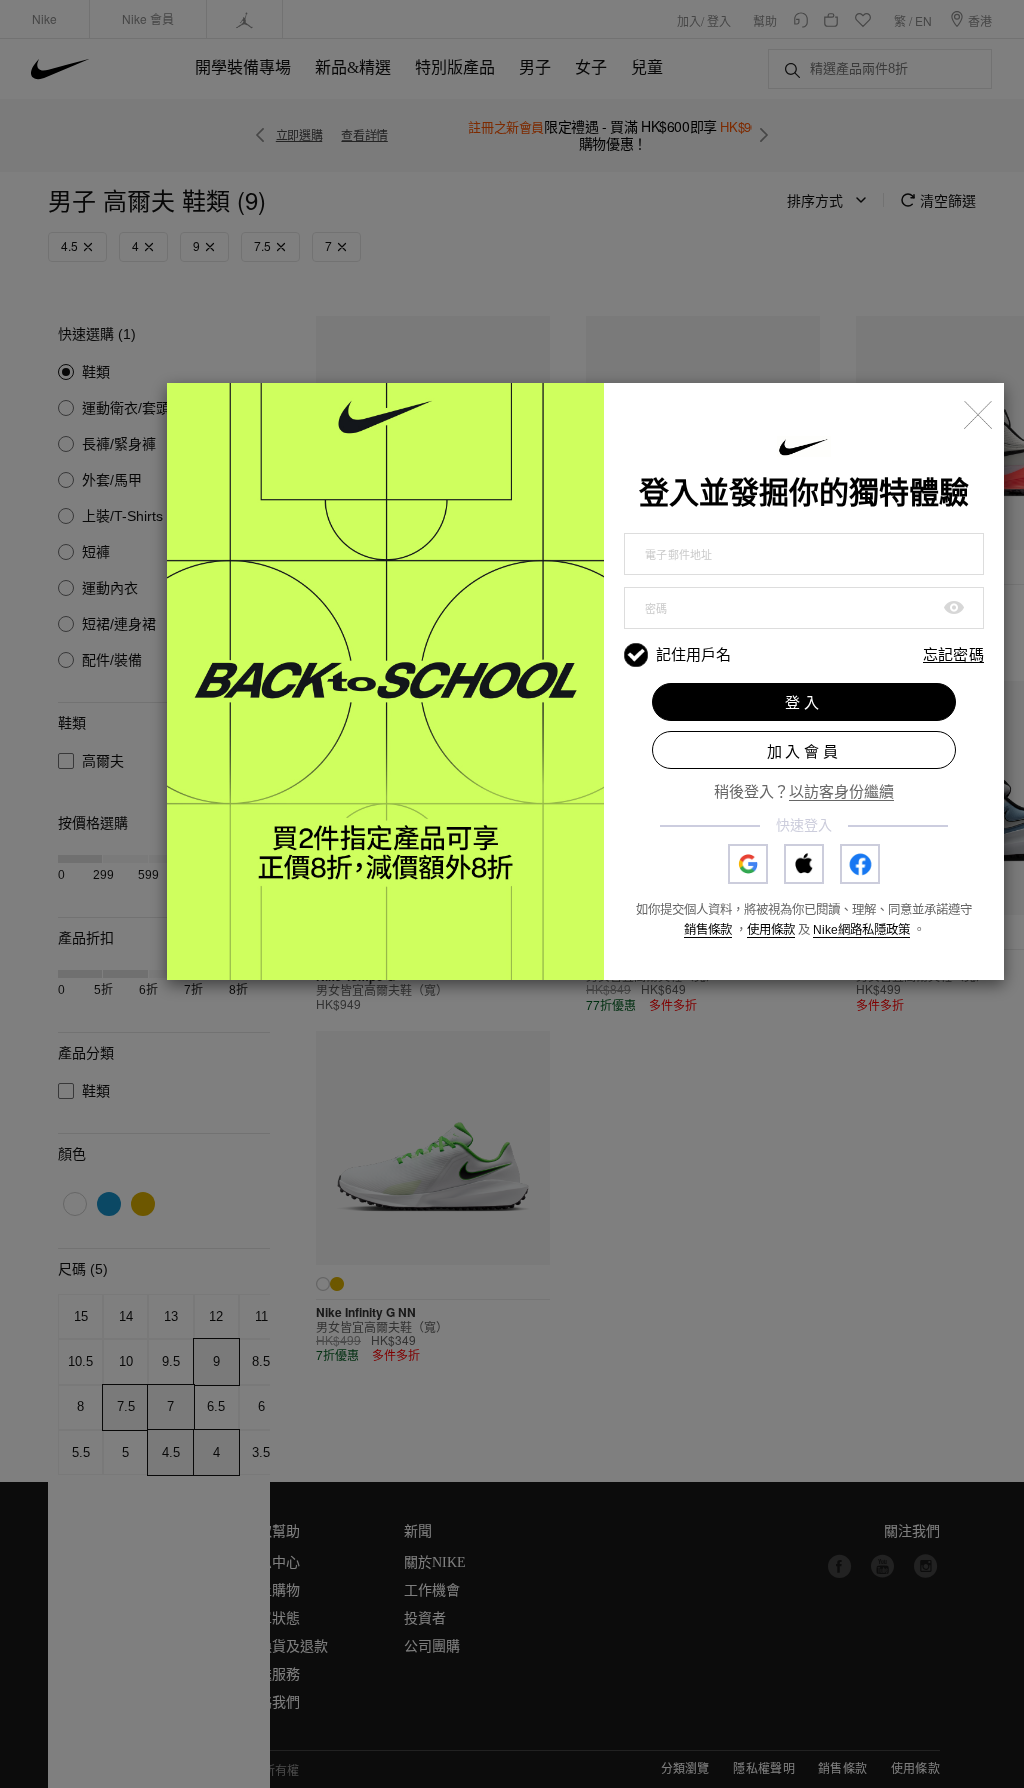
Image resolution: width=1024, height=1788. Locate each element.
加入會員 (804, 751)
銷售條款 (708, 930)
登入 (804, 702)
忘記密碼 (953, 655)
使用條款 (771, 930)
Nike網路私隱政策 (861, 930)
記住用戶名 (693, 654)
